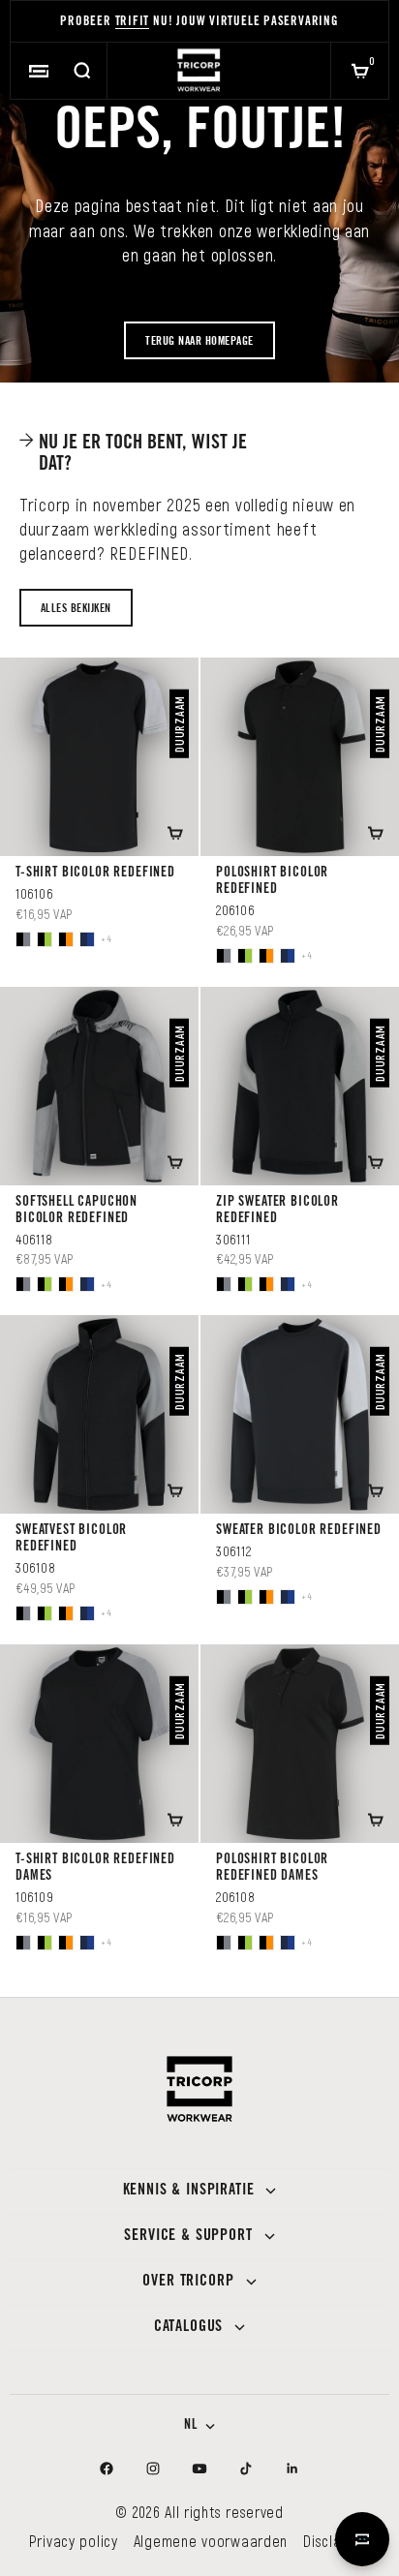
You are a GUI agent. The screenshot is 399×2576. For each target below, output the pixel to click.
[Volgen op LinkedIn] (292, 2469)
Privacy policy (74, 2541)
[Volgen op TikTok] (246, 2469)
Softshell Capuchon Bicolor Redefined (77, 1211)
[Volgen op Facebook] (107, 2469)
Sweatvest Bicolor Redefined (71, 1539)
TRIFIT (133, 23)
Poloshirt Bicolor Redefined (272, 882)
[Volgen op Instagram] (153, 2469)
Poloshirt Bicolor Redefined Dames (272, 1869)
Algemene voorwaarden (211, 2541)
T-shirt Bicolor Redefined (95, 874)
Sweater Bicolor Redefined (299, 1531)
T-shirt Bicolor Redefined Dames (95, 1869)
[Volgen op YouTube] (199, 2469)
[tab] (143, 453)
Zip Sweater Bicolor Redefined (277, 1211)
